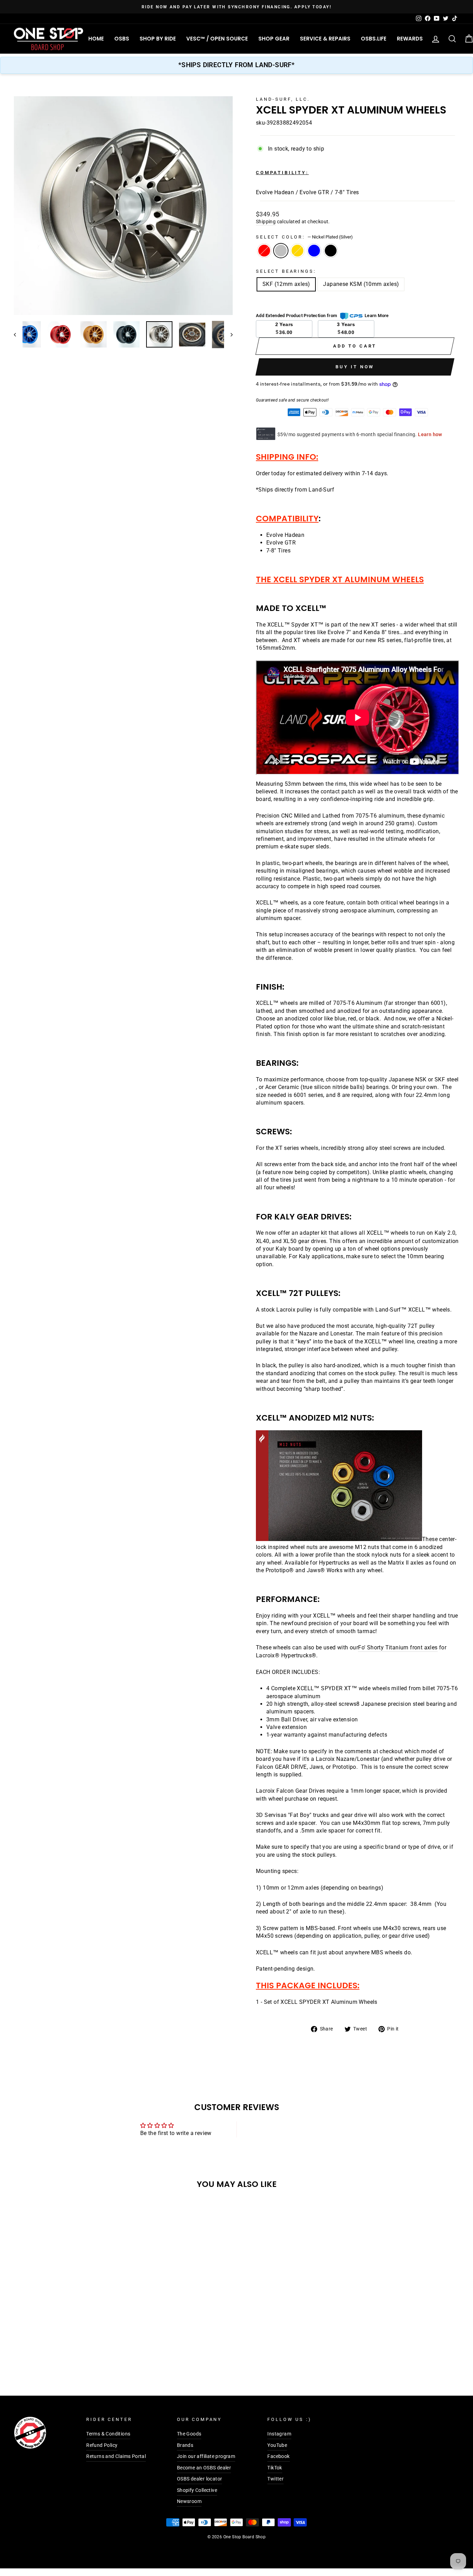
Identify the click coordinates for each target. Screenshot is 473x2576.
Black (331, 251)
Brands (185, 2445)
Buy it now (355, 367)
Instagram (279, 2434)
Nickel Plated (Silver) (281, 251)
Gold (297, 251)
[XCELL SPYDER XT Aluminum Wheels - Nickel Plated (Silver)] (57, 2346)
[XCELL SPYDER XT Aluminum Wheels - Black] (85, 2346)
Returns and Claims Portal (116, 2456)
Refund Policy (102, 2445)
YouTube (277, 2445)
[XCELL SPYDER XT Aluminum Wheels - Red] (48, 2346)
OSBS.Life (374, 39)
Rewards (410, 39)
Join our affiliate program (206, 2456)
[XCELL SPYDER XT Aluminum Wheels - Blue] (76, 2346)
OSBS (122, 39)
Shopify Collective (197, 2490)
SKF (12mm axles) (286, 284)
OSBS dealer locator (200, 2479)
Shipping (266, 222)
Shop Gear (274, 39)
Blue (314, 251)
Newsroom (189, 2501)
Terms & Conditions (108, 2434)
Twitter (275, 2479)
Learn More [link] (377, 316)
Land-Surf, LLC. (283, 99)
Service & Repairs (325, 39)
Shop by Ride (158, 39)
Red (264, 251)
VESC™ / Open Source (217, 39)
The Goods (189, 2434)
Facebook (278, 2456)
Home (96, 39)
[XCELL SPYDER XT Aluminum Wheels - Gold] (67, 2346)
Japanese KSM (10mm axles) (361, 284)
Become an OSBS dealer (204, 2468)
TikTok (275, 2468)
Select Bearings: (286, 271)
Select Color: (304, 237)
